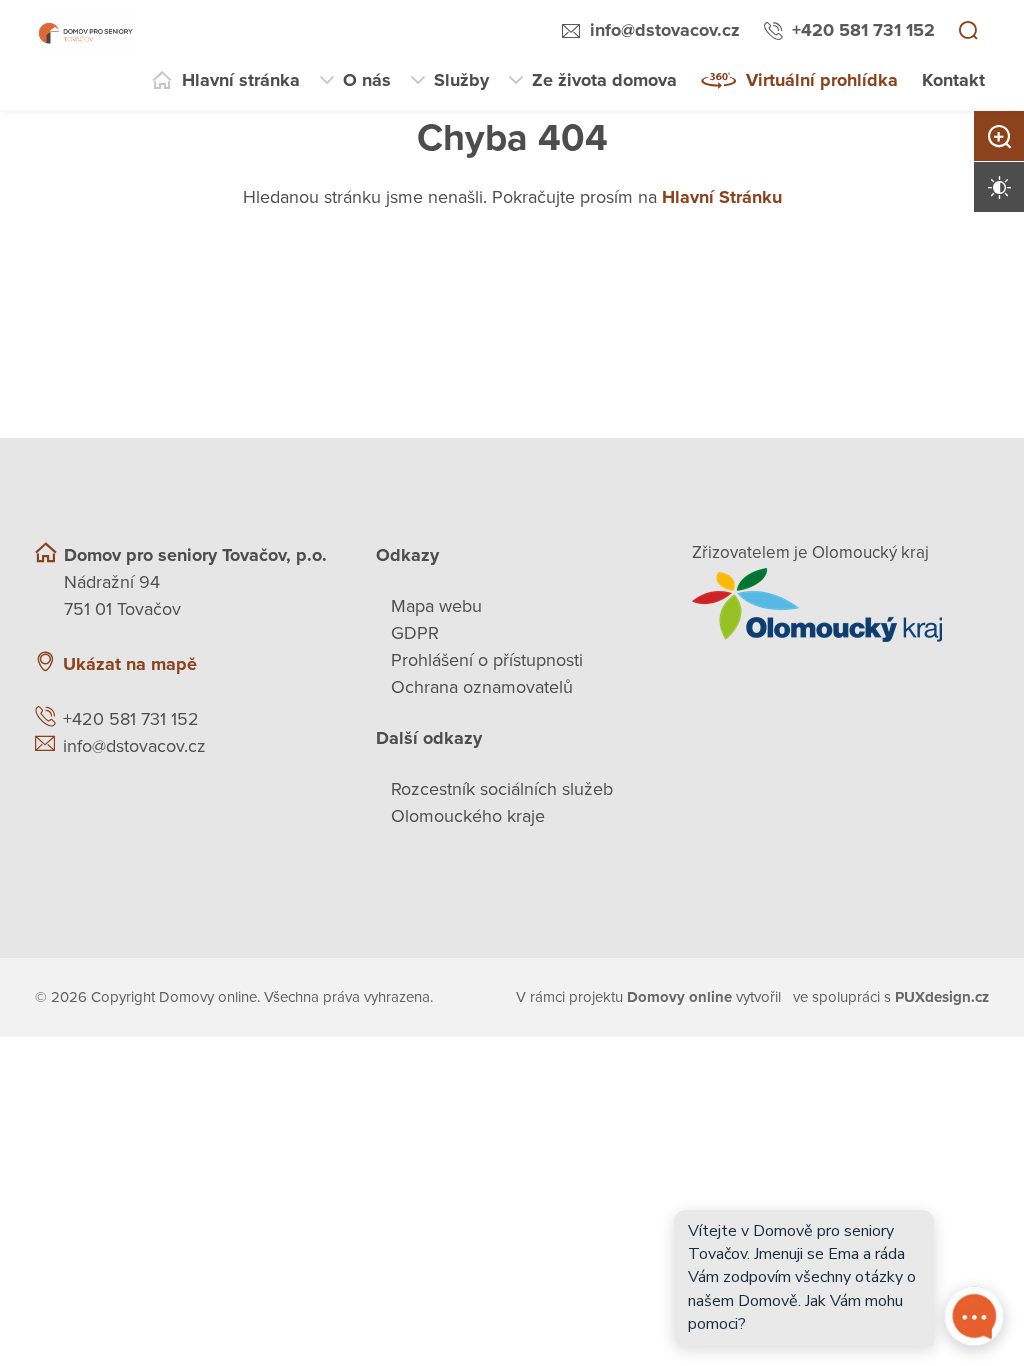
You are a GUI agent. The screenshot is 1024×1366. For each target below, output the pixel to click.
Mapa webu (436, 606)
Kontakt (953, 80)
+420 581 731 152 (863, 30)
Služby (461, 80)
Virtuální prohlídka (822, 80)
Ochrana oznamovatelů (482, 687)
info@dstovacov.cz (665, 30)
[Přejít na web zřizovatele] (840, 605)
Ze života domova (604, 80)
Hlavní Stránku (722, 197)
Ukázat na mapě (130, 664)
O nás (367, 80)
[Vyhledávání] (968, 32)
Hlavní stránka (241, 80)
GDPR (415, 633)
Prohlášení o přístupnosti (487, 660)
